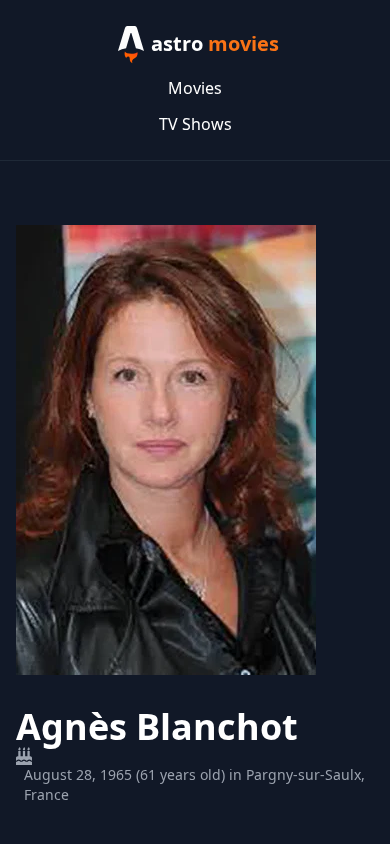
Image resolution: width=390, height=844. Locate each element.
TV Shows (195, 124)
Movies (195, 88)
